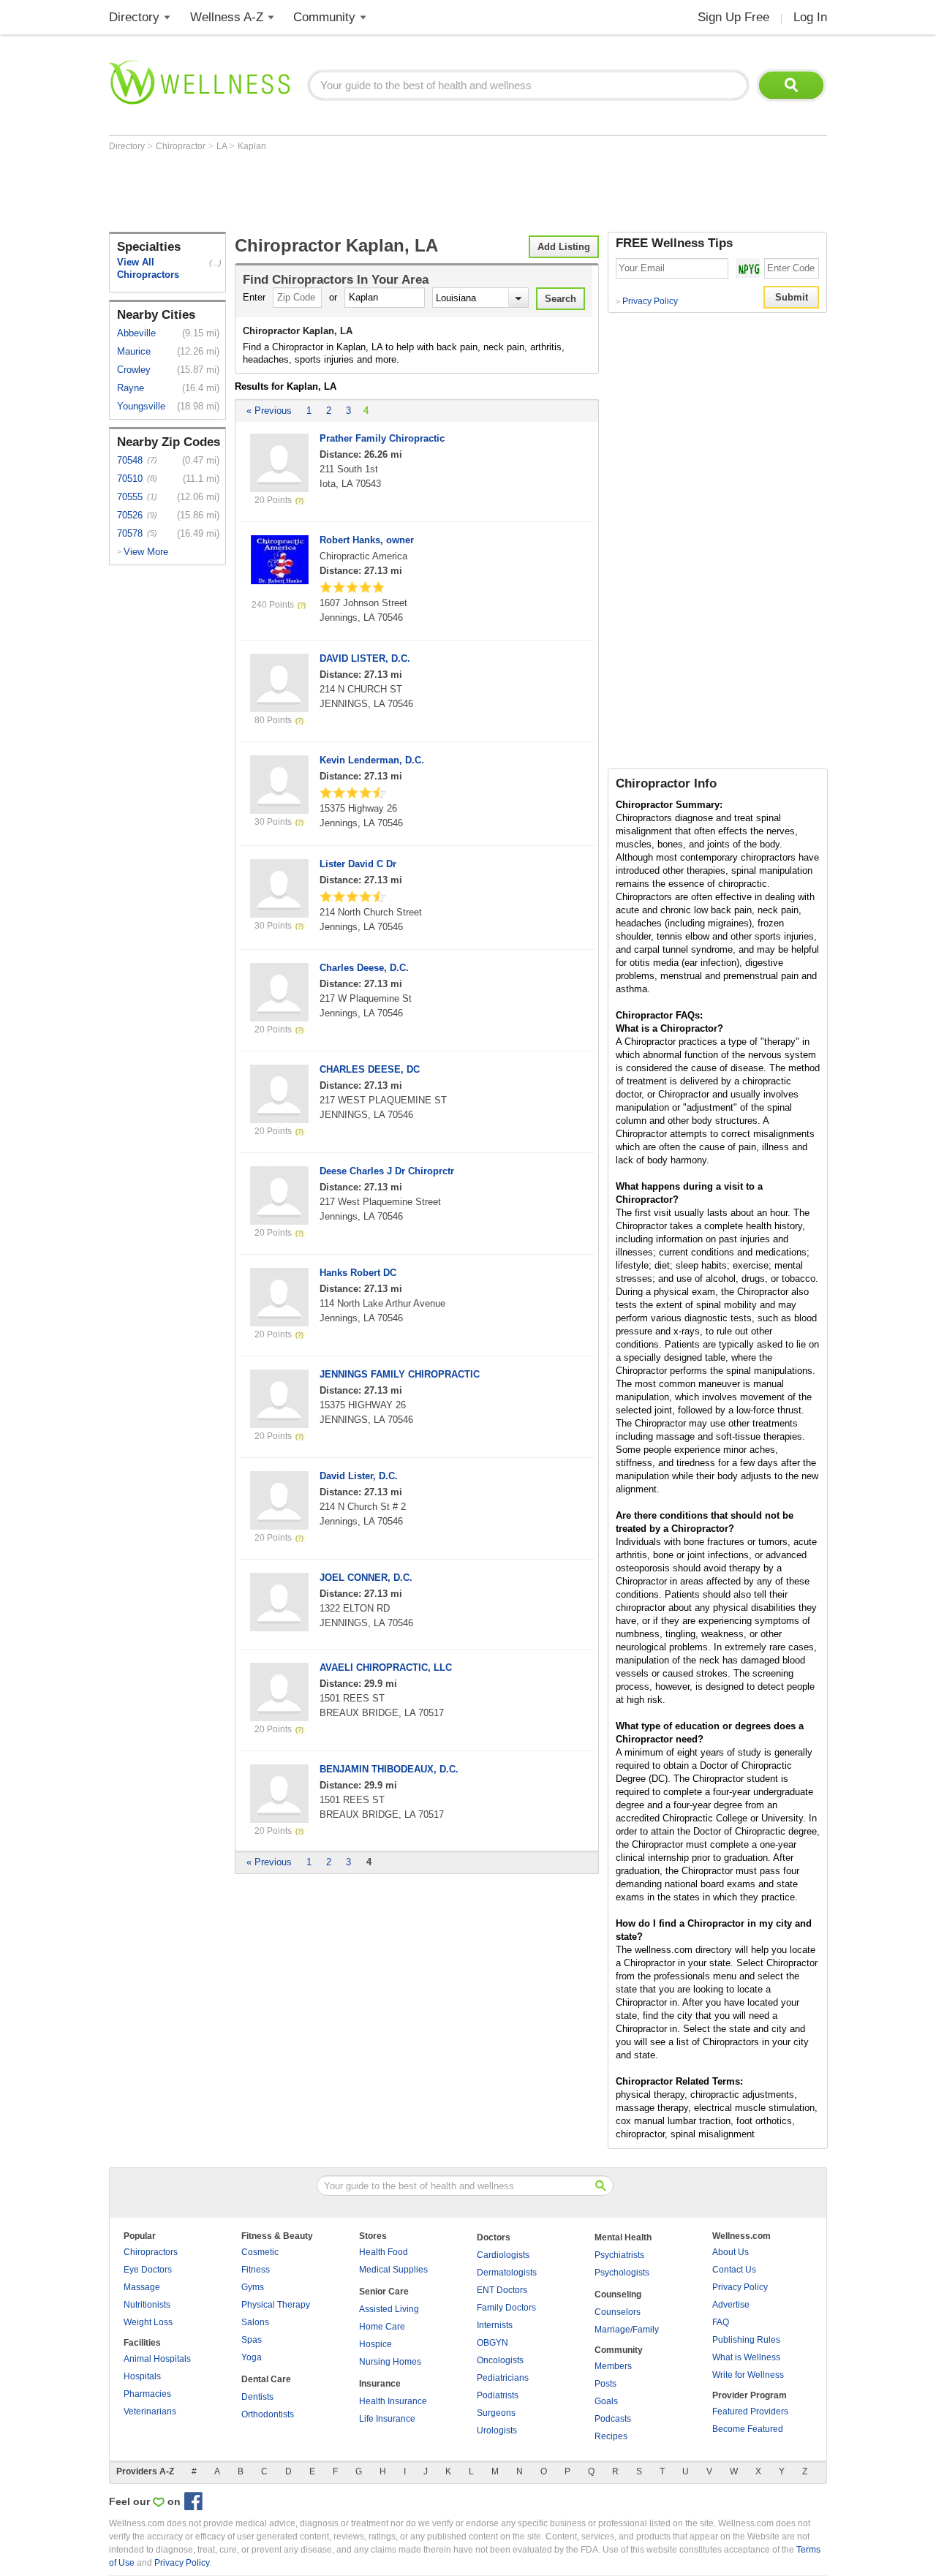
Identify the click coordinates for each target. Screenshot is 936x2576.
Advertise (731, 2305)
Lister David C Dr (358, 864)
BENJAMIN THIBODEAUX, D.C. (389, 1769)
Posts (605, 2384)
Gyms (253, 2287)
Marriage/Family (627, 2330)
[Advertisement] (375, 192)
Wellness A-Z (227, 17)
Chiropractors (151, 2252)
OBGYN (492, 2343)
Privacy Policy (647, 301)
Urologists (497, 2430)
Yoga (252, 2357)
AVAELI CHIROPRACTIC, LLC (386, 1667)
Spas (252, 2340)
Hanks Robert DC (358, 1273)
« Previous (269, 411)
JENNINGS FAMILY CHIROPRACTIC (400, 1374)
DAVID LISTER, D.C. (365, 658)
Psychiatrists (619, 2255)
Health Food (384, 2252)
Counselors (618, 2312)
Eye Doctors (148, 2270)
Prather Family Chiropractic (382, 438)
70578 (130, 533)
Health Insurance (393, 2401)
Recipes (611, 2436)
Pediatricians (503, 2378)
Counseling (618, 2294)
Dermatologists (507, 2273)
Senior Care (384, 2292)
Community (324, 17)
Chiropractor (182, 146)
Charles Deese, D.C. (364, 968)
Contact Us (734, 2270)
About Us (731, 2252)
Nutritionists (147, 2305)
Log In (810, 17)
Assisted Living (389, 2309)
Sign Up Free (733, 17)
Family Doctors (506, 2308)
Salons (255, 2322)
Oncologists (500, 2360)
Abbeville (136, 333)
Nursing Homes (390, 2362)
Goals (606, 2401)
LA (223, 146)
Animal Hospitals (157, 2359)
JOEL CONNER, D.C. (366, 1578)
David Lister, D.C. (359, 1476)
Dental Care (266, 2379)
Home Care (382, 2327)
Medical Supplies (393, 2270)
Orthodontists (268, 2414)
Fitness (256, 2270)
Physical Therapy (276, 2305)
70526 (130, 515)
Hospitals (142, 2376)
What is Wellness (746, 2357)
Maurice (134, 351)
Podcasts (613, 2419)
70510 (130, 479)
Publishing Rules (746, 2340)
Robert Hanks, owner (367, 540)
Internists (495, 2325)
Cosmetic (260, 2252)
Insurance (380, 2384)
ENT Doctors (502, 2290)
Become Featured (748, 2429)
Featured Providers (750, 2411)
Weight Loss (148, 2322)
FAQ (721, 2322)
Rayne (131, 388)
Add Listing (564, 247)
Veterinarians (150, 2411)
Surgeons (496, 2413)
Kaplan (252, 146)
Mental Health (623, 2237)
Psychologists (622, 2273)
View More (146, 552)
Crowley (134, 370)
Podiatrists (498, 2395)
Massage (142, 2287)
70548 (130, 460)
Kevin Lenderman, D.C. (372, 760)
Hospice (375, 2344)
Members (613, 2366)
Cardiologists (503, 2255)
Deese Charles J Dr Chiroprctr (387, 1171)
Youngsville (141, 406)
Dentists (257, 2397)
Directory (134, 17)
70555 (130, 497)
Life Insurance (387, 2419)
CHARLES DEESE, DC (370, 1069)
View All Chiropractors (148, 268)
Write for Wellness (748, 2375)
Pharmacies (147, 2394)
